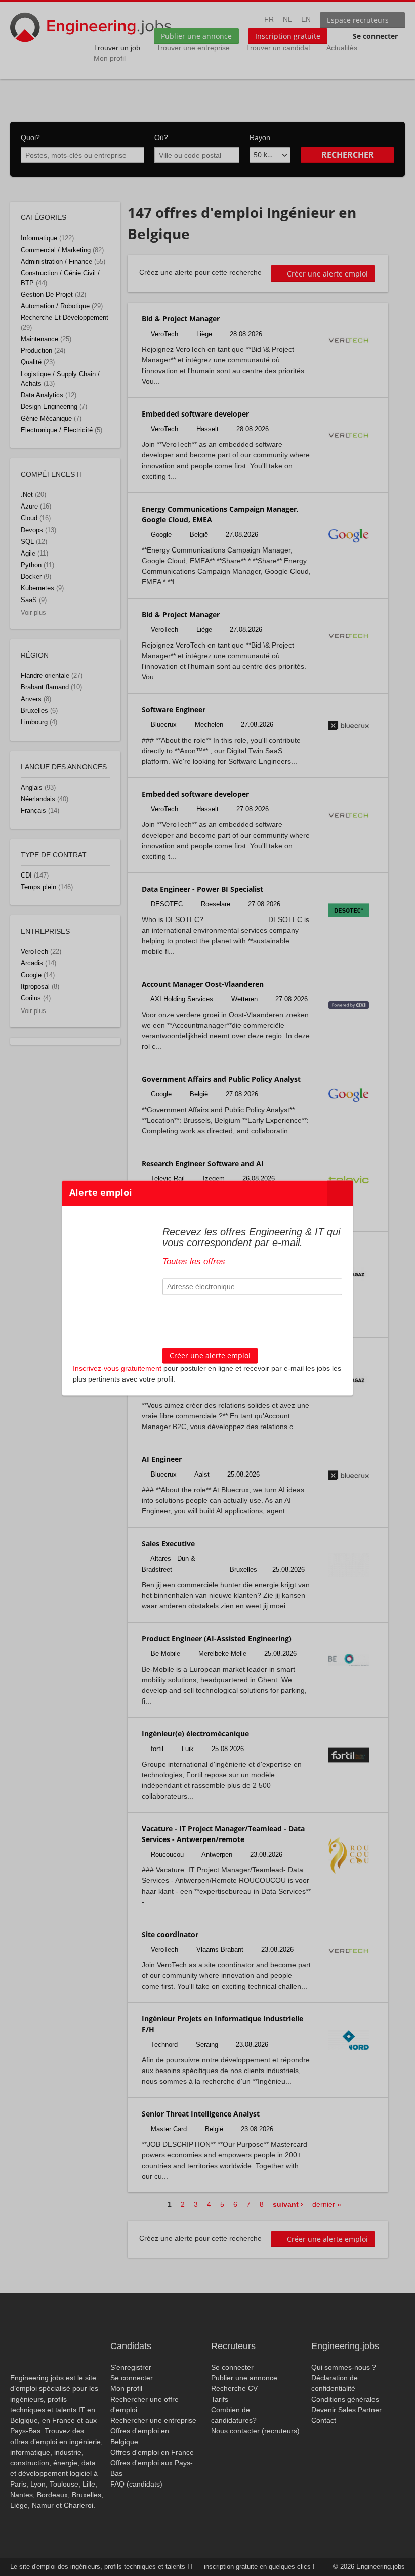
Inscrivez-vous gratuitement (117, 1369)
